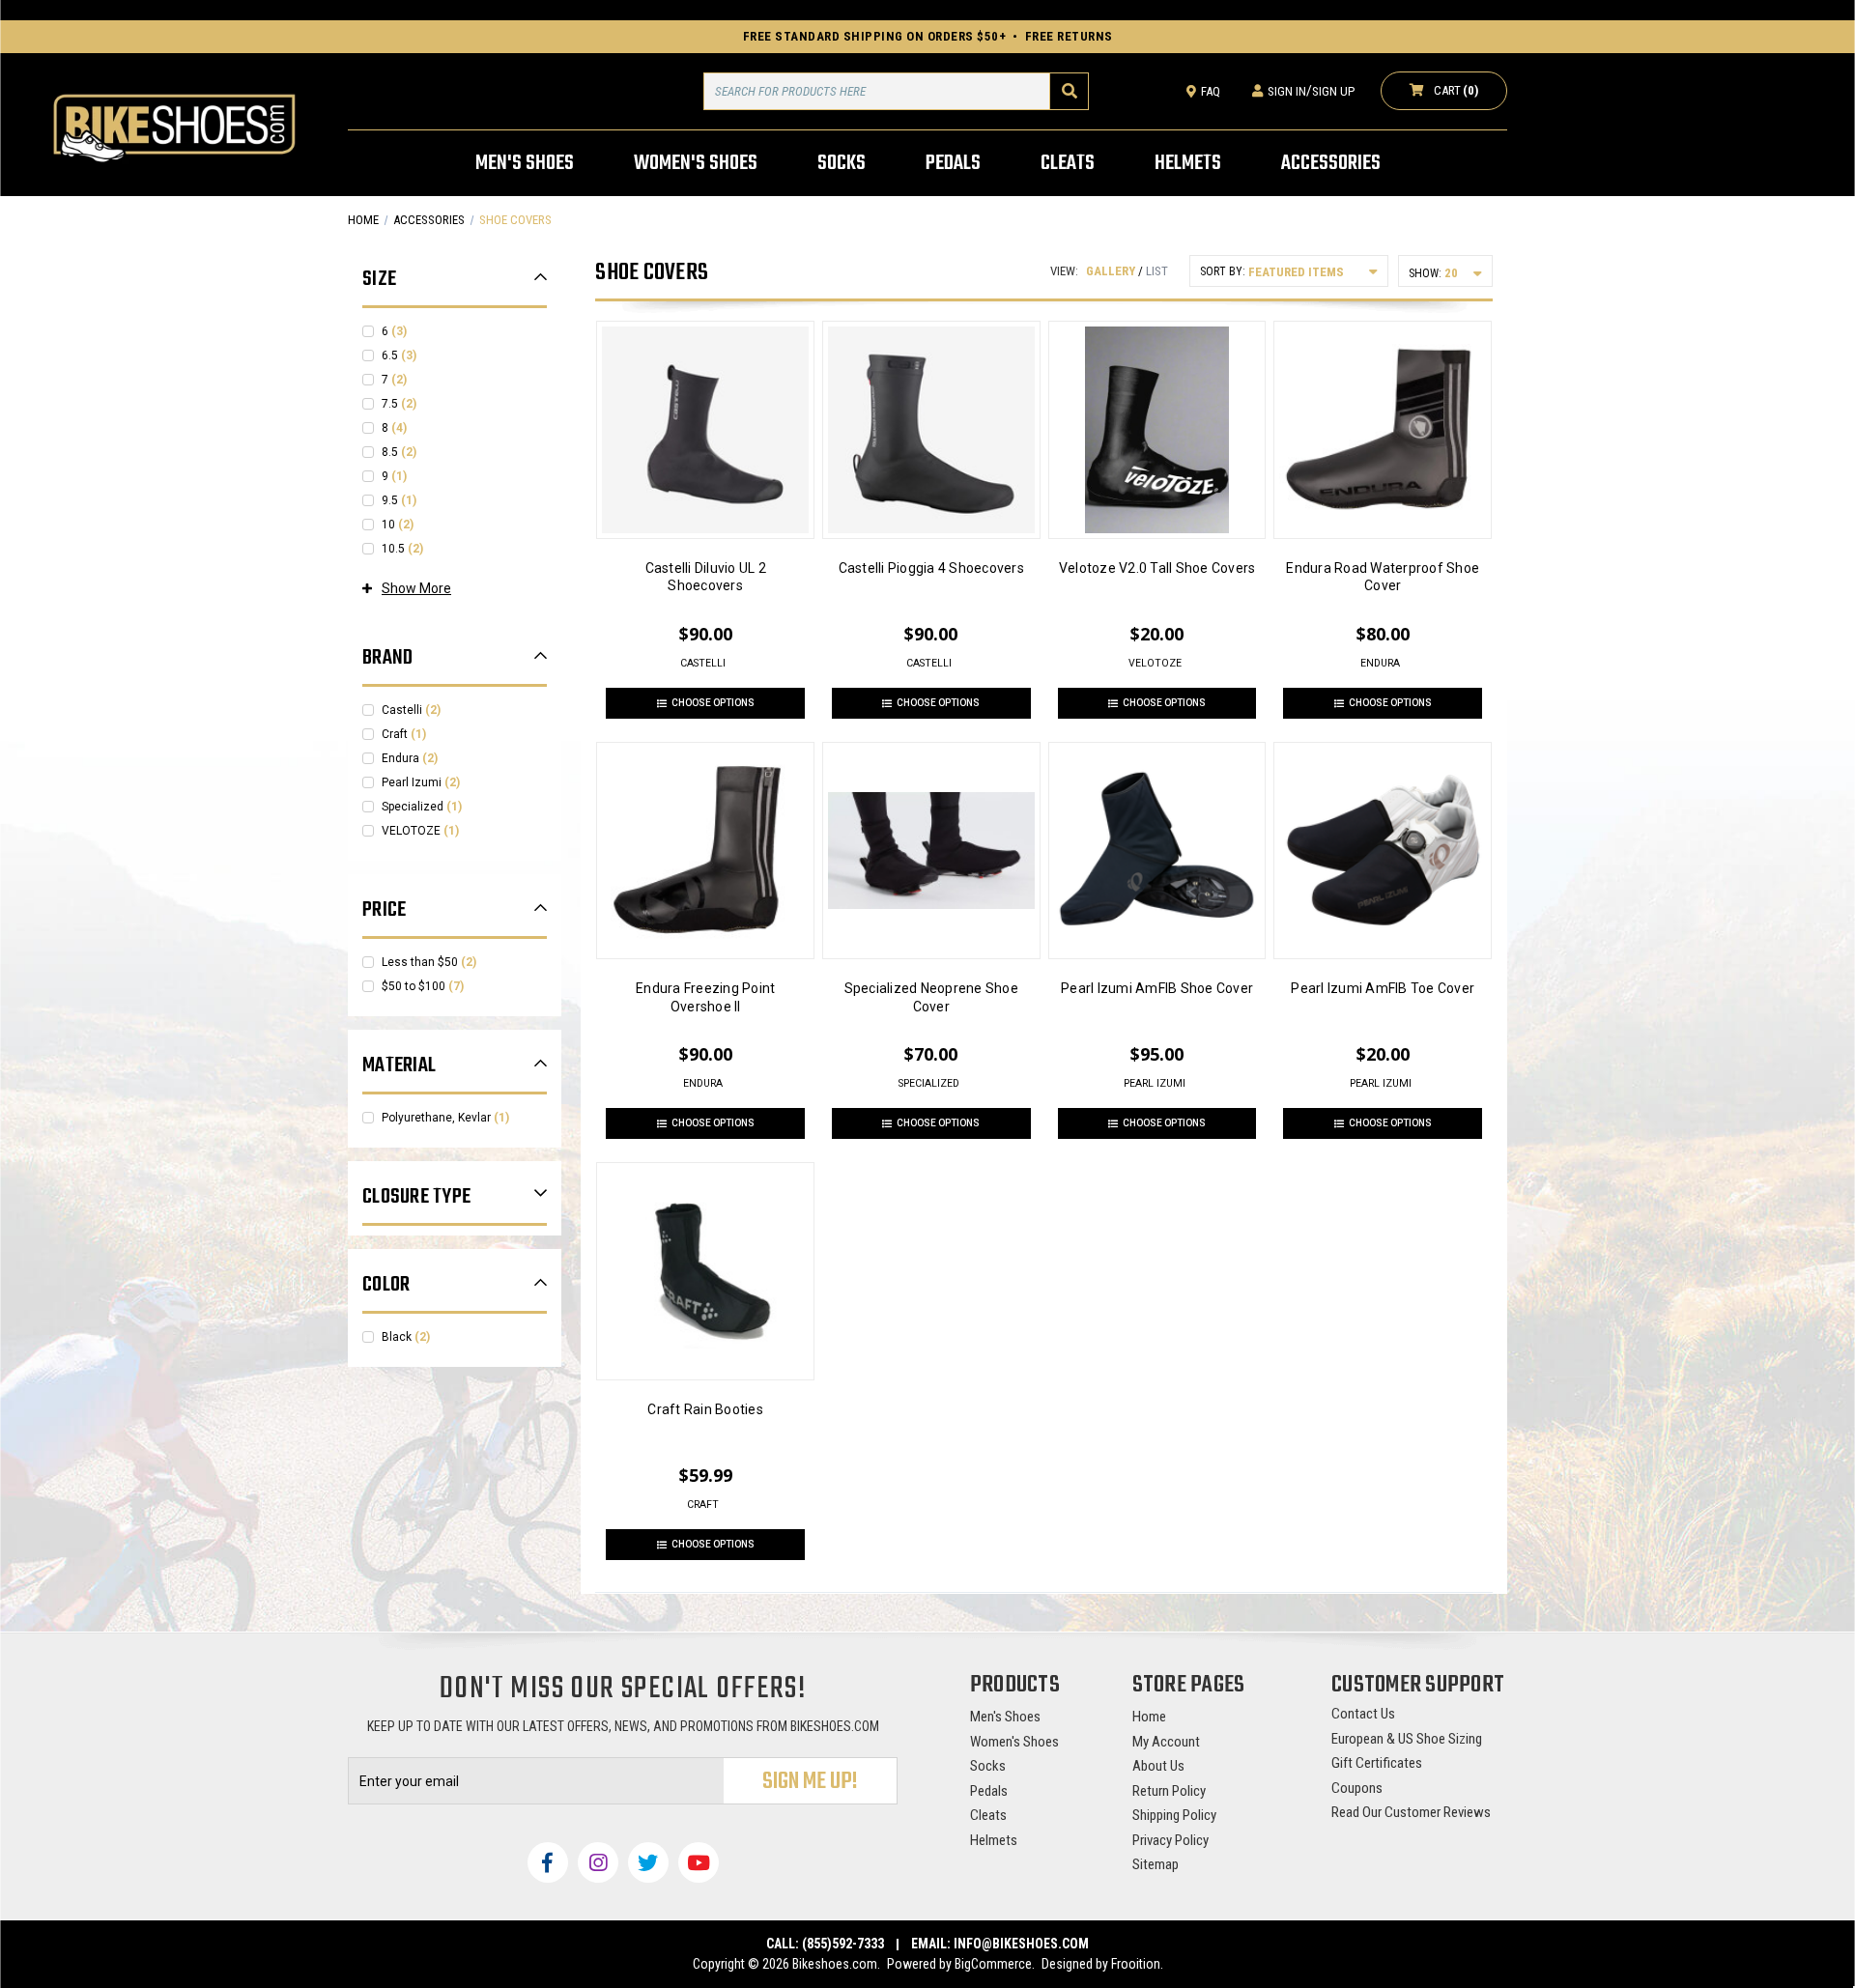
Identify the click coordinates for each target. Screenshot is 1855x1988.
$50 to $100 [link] (423, 986)
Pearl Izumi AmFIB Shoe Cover (1157, 988)
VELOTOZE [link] (420, 831)
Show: (1425, 273)
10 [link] (398, 525)
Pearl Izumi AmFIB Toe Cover (1383, 988)
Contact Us (1363, 1714)
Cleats (988, 1815)
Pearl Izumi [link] (421, 782)
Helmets (994, 1840)
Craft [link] (404, 734)
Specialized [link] (422, 807)
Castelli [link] (411, 710)
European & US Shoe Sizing (1407, 1739)
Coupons (1357, 1788)
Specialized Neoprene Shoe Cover (931, 997)
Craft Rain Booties (705, 1409)
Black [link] (406, 1337)
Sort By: (1223, 271)
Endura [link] (410, 758)
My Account (1166, 1742)
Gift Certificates (1377, 1763)
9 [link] (394, 476)
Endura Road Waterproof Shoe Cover (1383, 577)
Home (1149, 1717)
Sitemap (1156, 1864)
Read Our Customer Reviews (1411, 1812)
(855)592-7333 (843, 1944)
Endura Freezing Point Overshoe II (705, 997)
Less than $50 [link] (429, 962)
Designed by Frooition (1101, 1964)
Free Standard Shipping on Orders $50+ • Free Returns (928, 36)
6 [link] (394, 331)
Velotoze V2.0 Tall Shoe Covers (1157, 568)
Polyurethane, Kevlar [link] (445, 1118)
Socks (988, 1766)
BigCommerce (993, 1964)
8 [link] (394, 428)
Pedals (989, 1791)
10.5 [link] (402, 549)
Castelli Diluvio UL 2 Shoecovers (706, 577)
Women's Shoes (1014, 1742)
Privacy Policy (1170, 1840)
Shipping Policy (1174, 1815)
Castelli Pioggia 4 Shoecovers (931, 568)
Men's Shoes (1005, 1717)
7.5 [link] (399, 404)
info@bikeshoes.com (1021, 1944)
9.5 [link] (399, 500)
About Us (1158, 1766)
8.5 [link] (399, 452)
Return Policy (1169, 1791)
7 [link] (394, 380)
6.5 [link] (399, 355)
